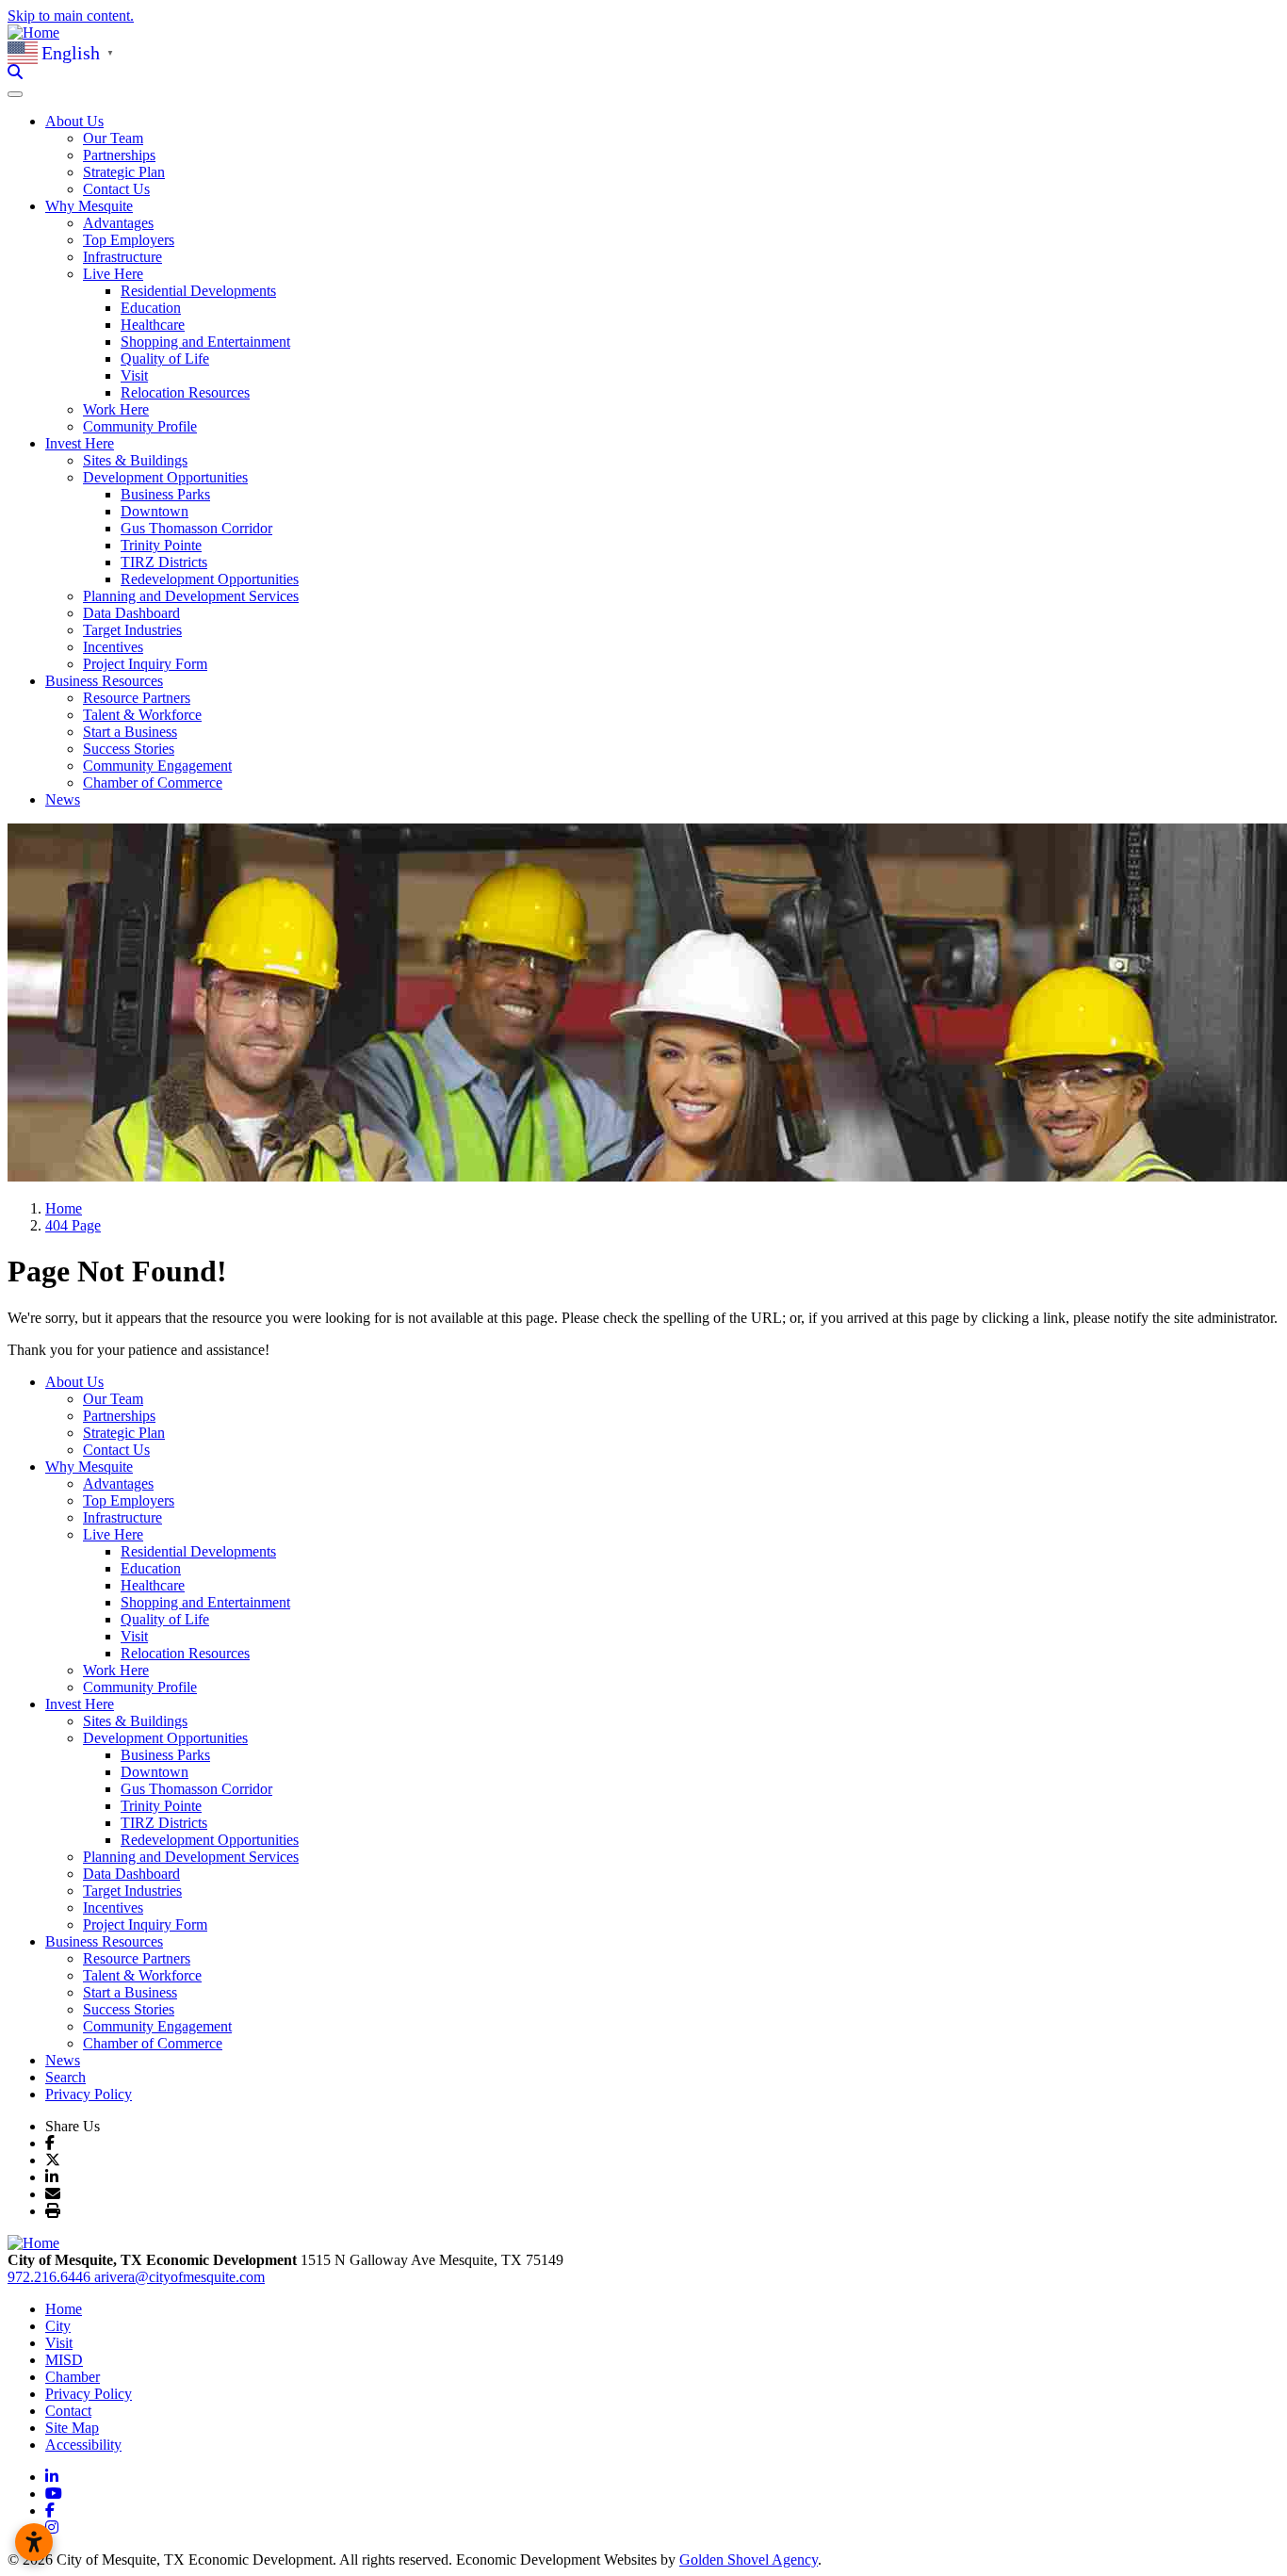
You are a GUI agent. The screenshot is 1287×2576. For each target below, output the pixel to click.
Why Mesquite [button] (89, 206)
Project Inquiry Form (145, 664)
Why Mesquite (89, 1467)
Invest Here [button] (80, 443)
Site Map (72, 2428)
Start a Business (130, 732)
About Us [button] (74, 121)
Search (65, 2077)
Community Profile (140, 426)
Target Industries (132, 630)
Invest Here (80, 1704)
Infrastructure (122, 257)
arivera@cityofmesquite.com (179, 2277)
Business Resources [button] (104, 681)
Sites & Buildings (135, 460)
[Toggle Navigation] (15, 94)
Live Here (113, 1534)
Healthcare (153, 325)
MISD (64, 2360)
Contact (68, 2411)
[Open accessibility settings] (34, 2542)
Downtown (155, 511)
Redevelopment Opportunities (210, 579)
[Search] (15, 72)
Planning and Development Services (191, 596)
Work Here (116, 409)
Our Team (113, 138)
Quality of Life (165, 359)
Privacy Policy (89, 2094)
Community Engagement (157, 766)
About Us (74, 1382)
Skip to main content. (71, 16)
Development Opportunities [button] (165, 477)
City (58, 2326)
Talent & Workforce (142, 715)
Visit (134, 375)
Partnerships (119, 155)
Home (64, 2309)
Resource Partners (137, 698)
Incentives (113, 647)
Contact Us (116, 189)
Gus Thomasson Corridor (196, 528)
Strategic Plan (124, 172)
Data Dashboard (131, 613)
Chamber (73, 2377)
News (63, 799)
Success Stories (129, 749)
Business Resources (104, 1941)
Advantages (118, 223)
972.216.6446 (51, 2277)
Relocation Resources (185, 392)
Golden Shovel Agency (749, 2560)
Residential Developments (198, 291)
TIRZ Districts (164, 562)
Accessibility (83, 2445)
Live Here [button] (113, 274)
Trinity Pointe (161, 545)
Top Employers (129, 240)
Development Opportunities (165, 1738)
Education (151, 308)
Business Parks (165, 494)
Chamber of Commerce (153, 783)
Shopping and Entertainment (205, 342)
